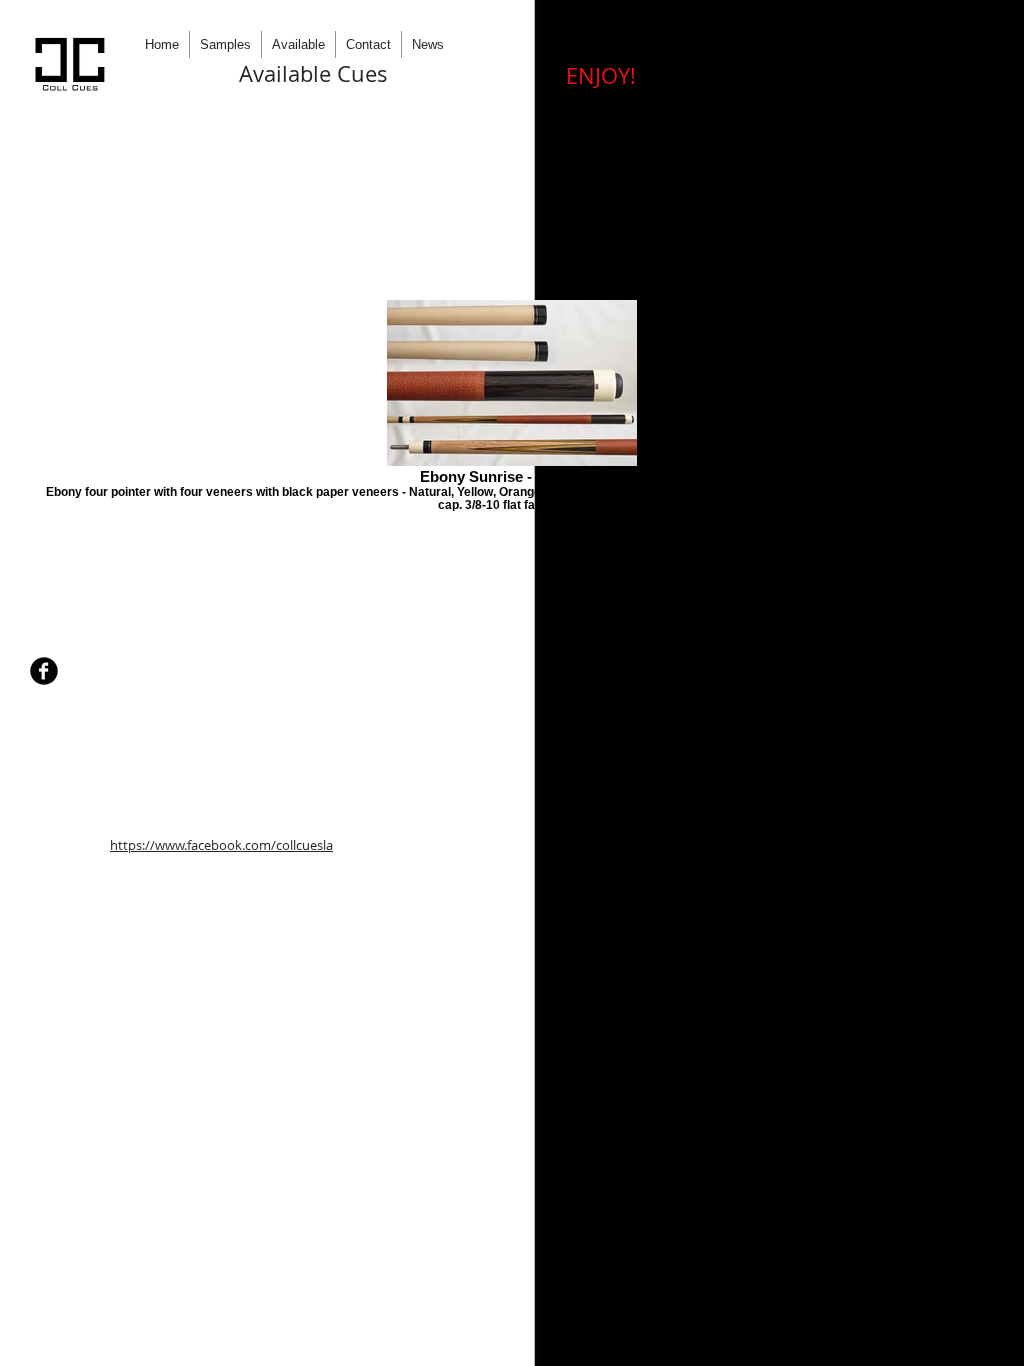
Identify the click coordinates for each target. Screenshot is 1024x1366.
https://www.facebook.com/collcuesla (221, 845)
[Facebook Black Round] (44, 671)
